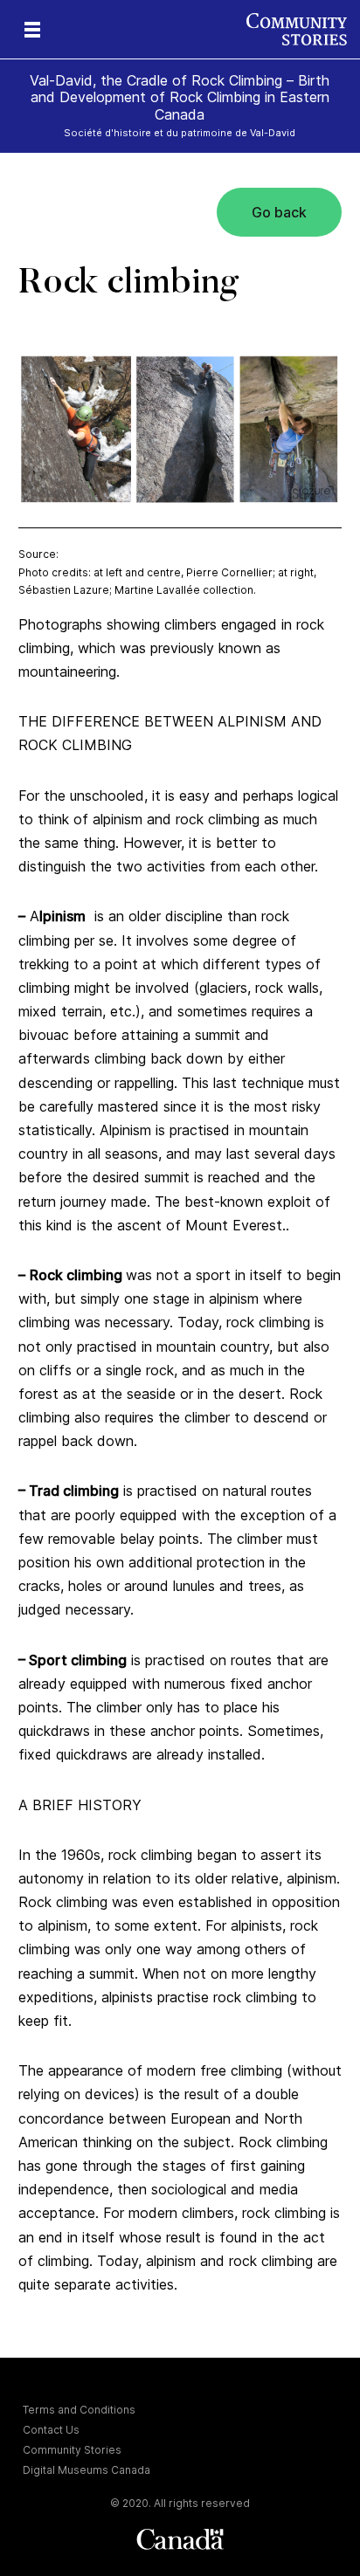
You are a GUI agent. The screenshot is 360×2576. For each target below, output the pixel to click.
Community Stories (72, 2450)
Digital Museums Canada (87, 2470)
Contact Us (51, 2430)
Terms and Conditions (79, 2410)
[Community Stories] (303, 29)
